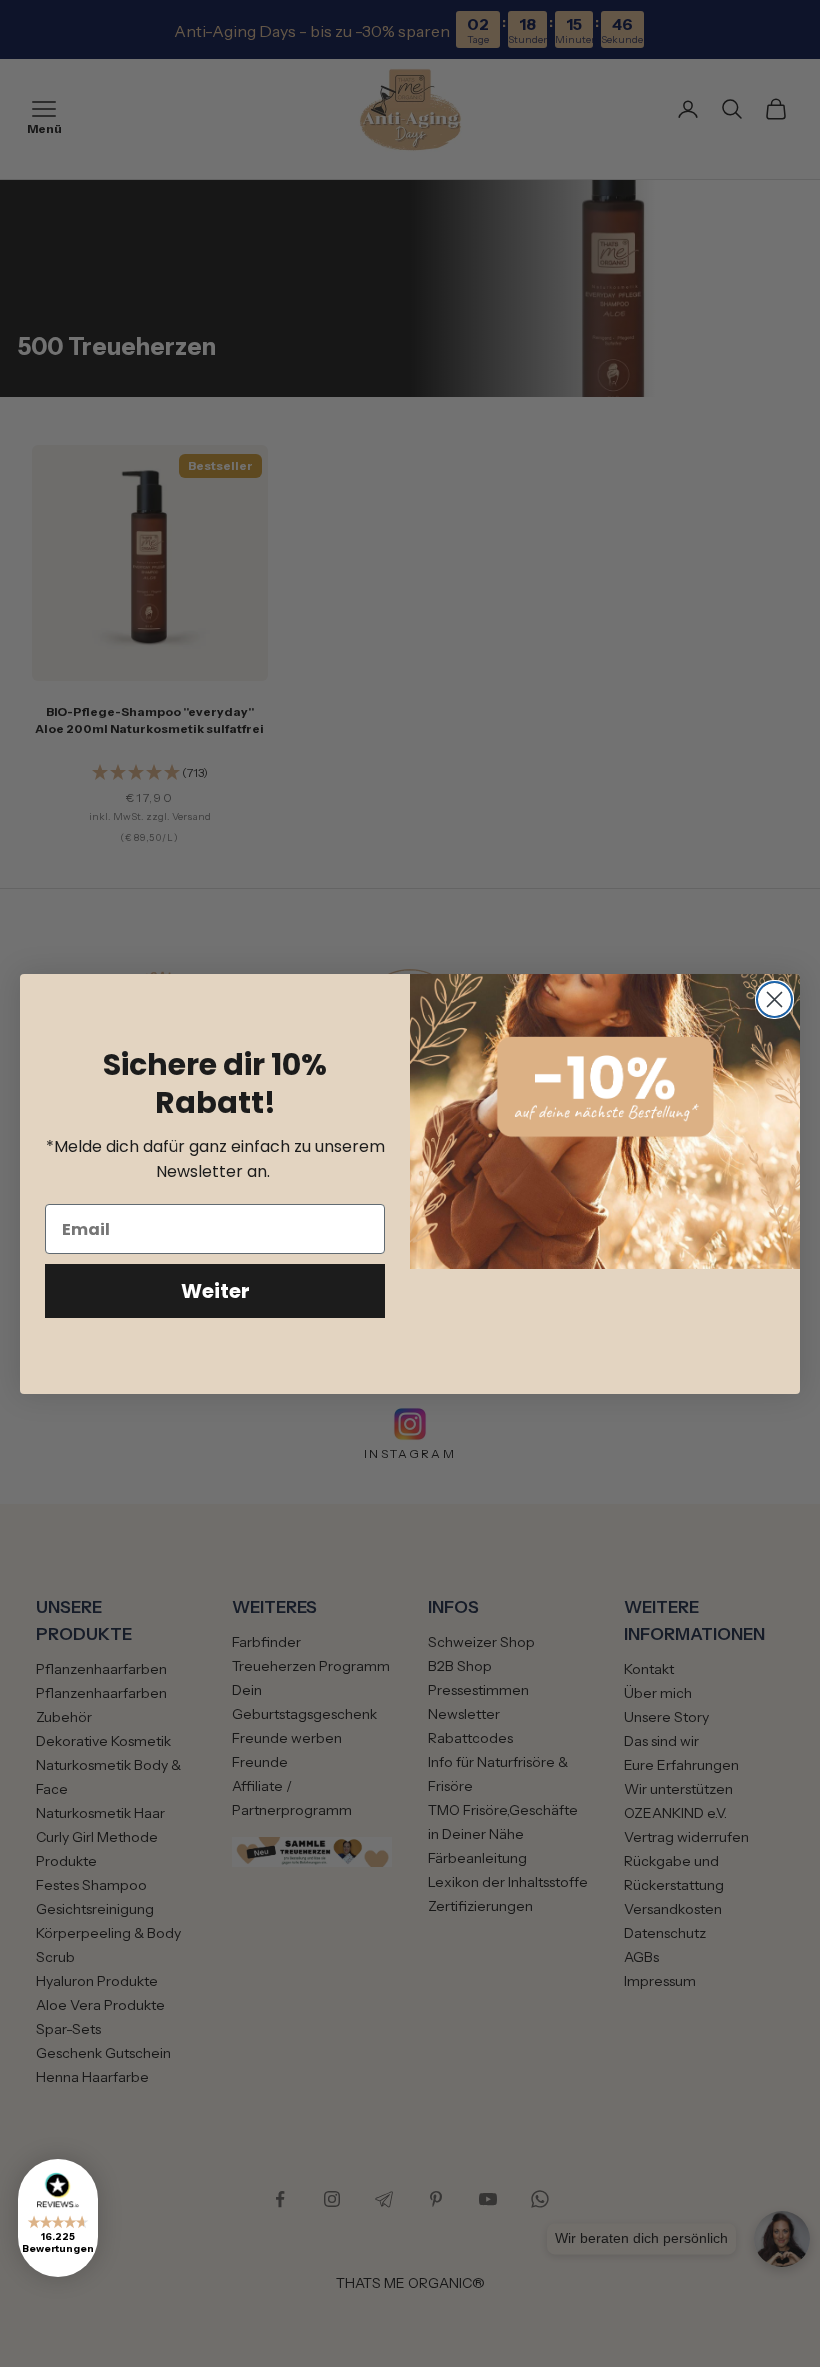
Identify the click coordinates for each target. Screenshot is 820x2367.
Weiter (215, 1291)
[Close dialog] (774, 999)
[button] (58, 2218)
